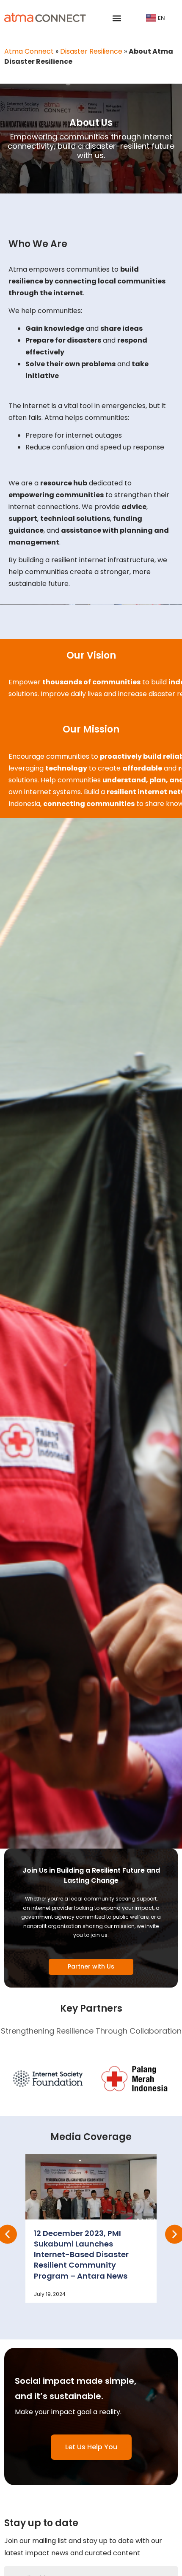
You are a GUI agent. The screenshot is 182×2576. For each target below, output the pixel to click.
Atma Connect (29, 51)
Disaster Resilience (91, 51)
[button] (117, 18)
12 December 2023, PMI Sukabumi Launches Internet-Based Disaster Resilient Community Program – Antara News (81, 2255)
